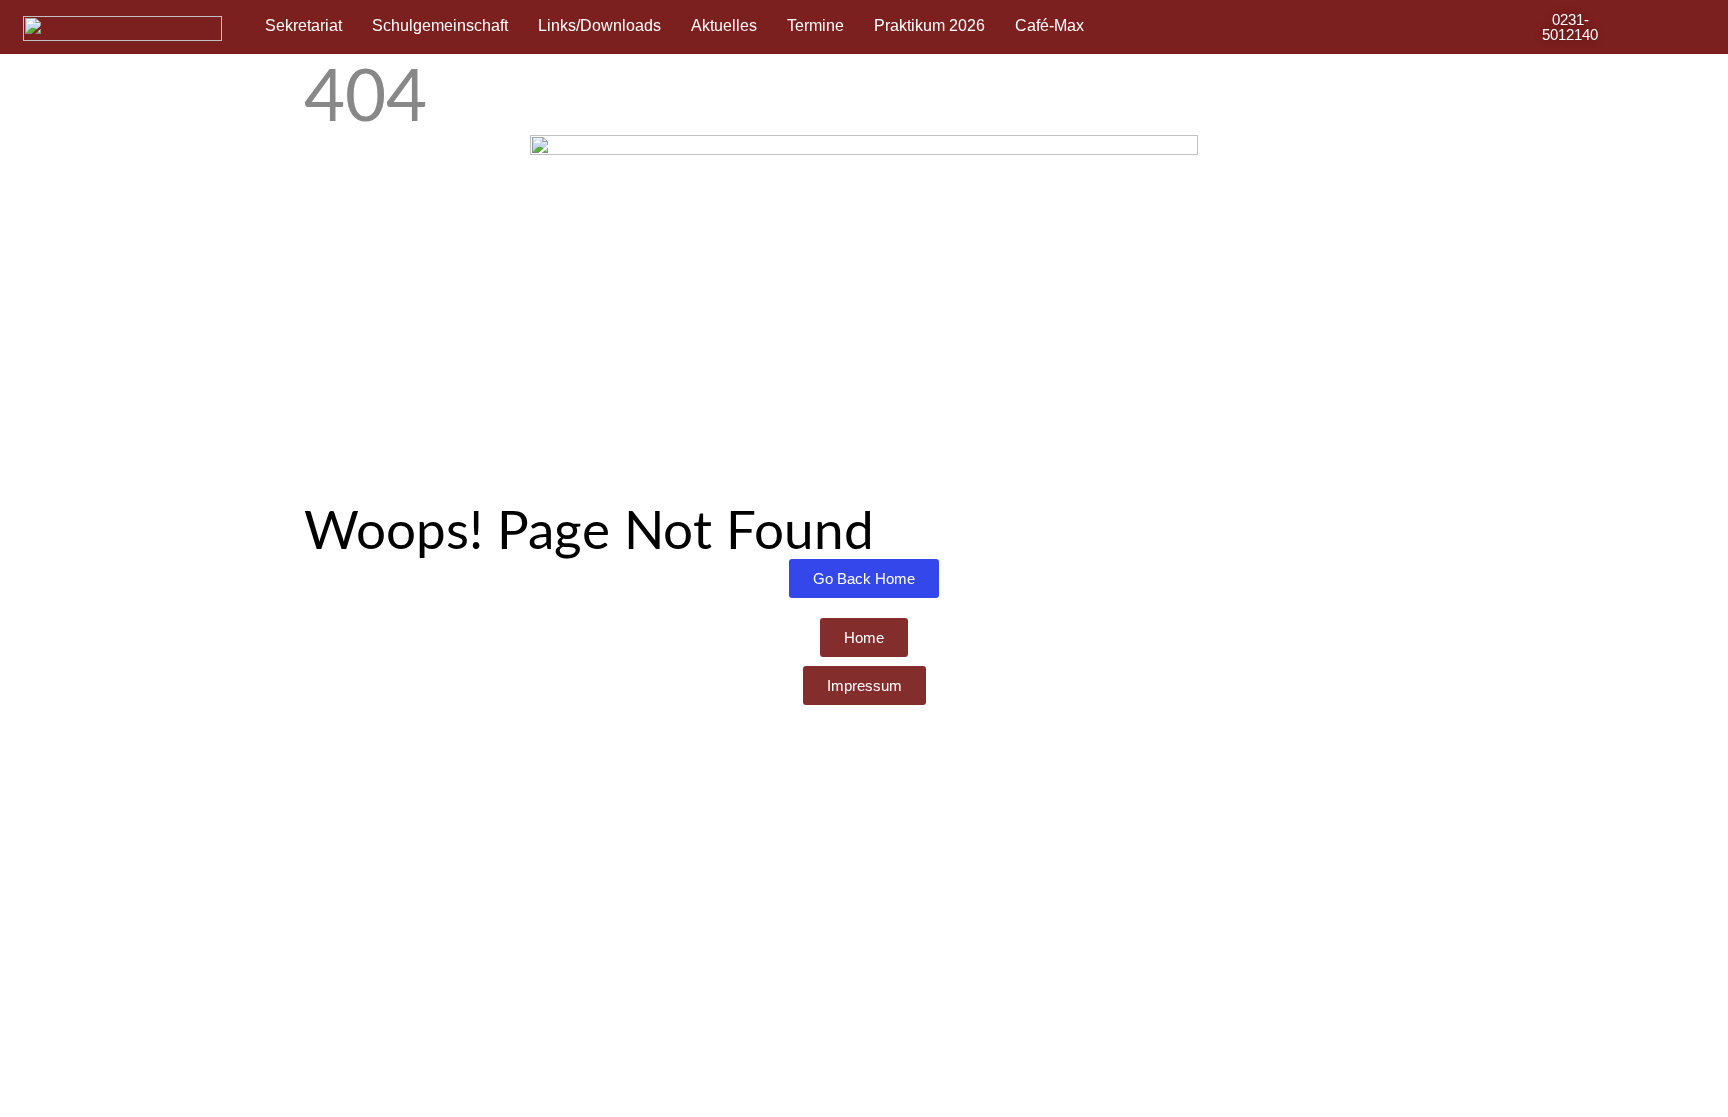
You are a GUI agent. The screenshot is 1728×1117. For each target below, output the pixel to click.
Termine (815, 25)
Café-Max (1049, 25)
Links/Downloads (599, 25)
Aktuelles (724, 25)
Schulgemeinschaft (440, 25)
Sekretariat (303, 25)
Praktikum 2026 (929, 25)
